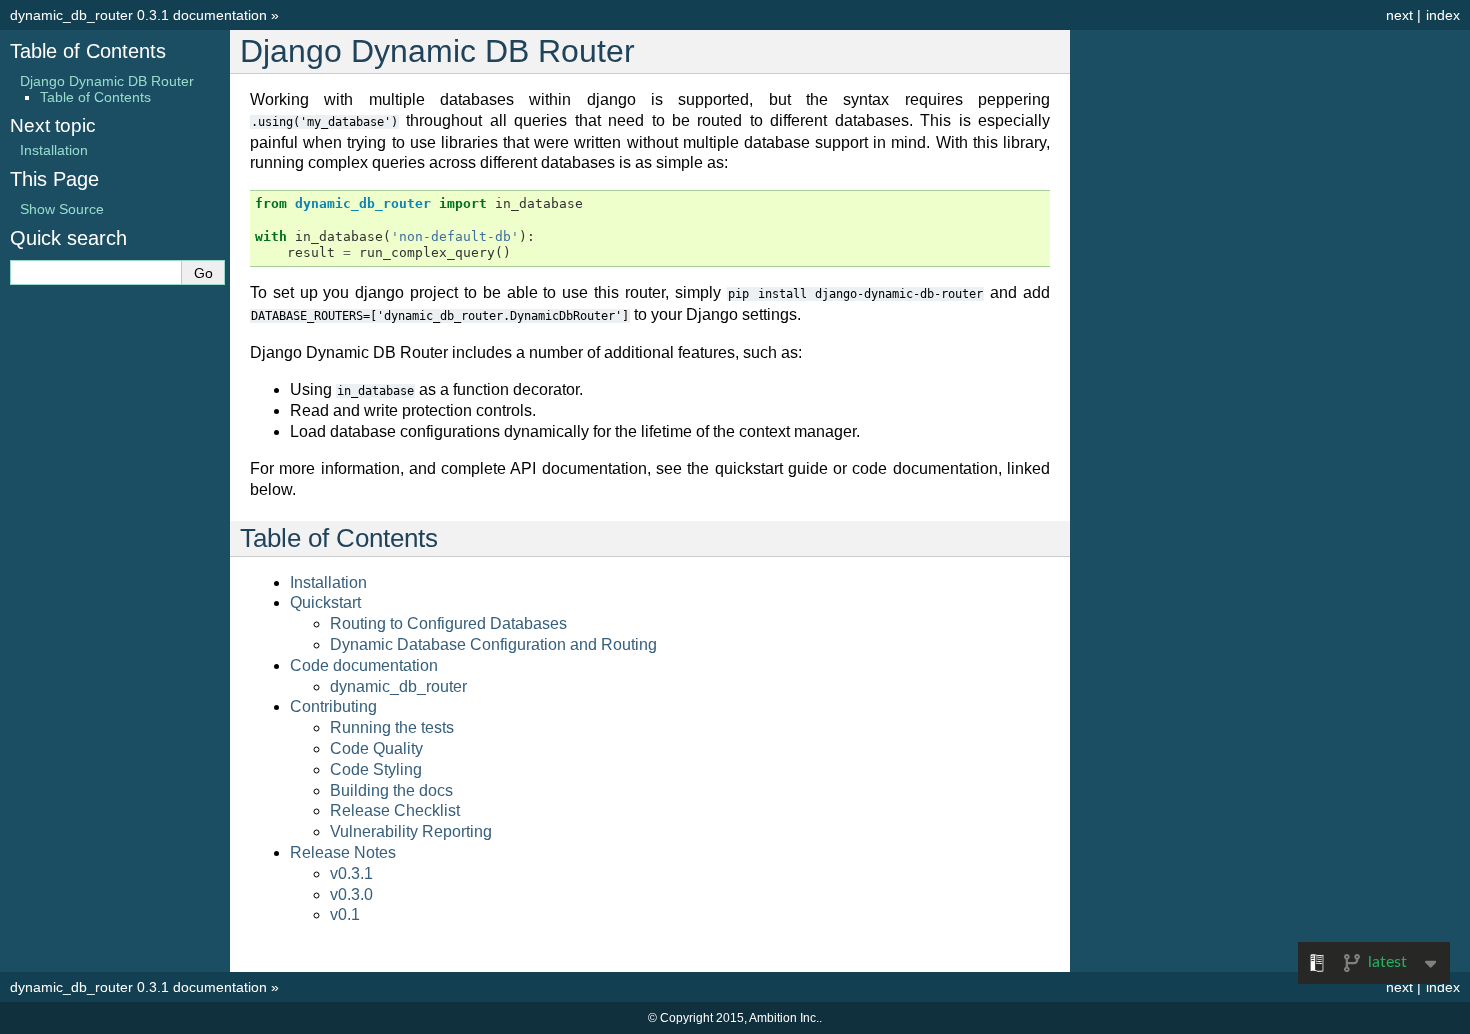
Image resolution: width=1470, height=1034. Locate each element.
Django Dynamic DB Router (107, 81)
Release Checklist (395, 810)
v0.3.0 (351, 894)
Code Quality (376, 748)
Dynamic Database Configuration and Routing (493, 644)
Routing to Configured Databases (448, 623)
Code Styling (376, 769)
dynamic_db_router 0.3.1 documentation (138, 15)
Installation (328, 582)
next (1399, 15)
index (1443, 15)
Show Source (62, 209)
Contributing (333, 706)
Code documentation (364, 665)
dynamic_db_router (398, 686)
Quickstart (325, 602)
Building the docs (391, 790)
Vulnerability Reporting (411, 831)
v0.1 (345, 914)
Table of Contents (88, 51)
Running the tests (392, 727)
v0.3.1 (351, 873)
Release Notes (343, 852)
